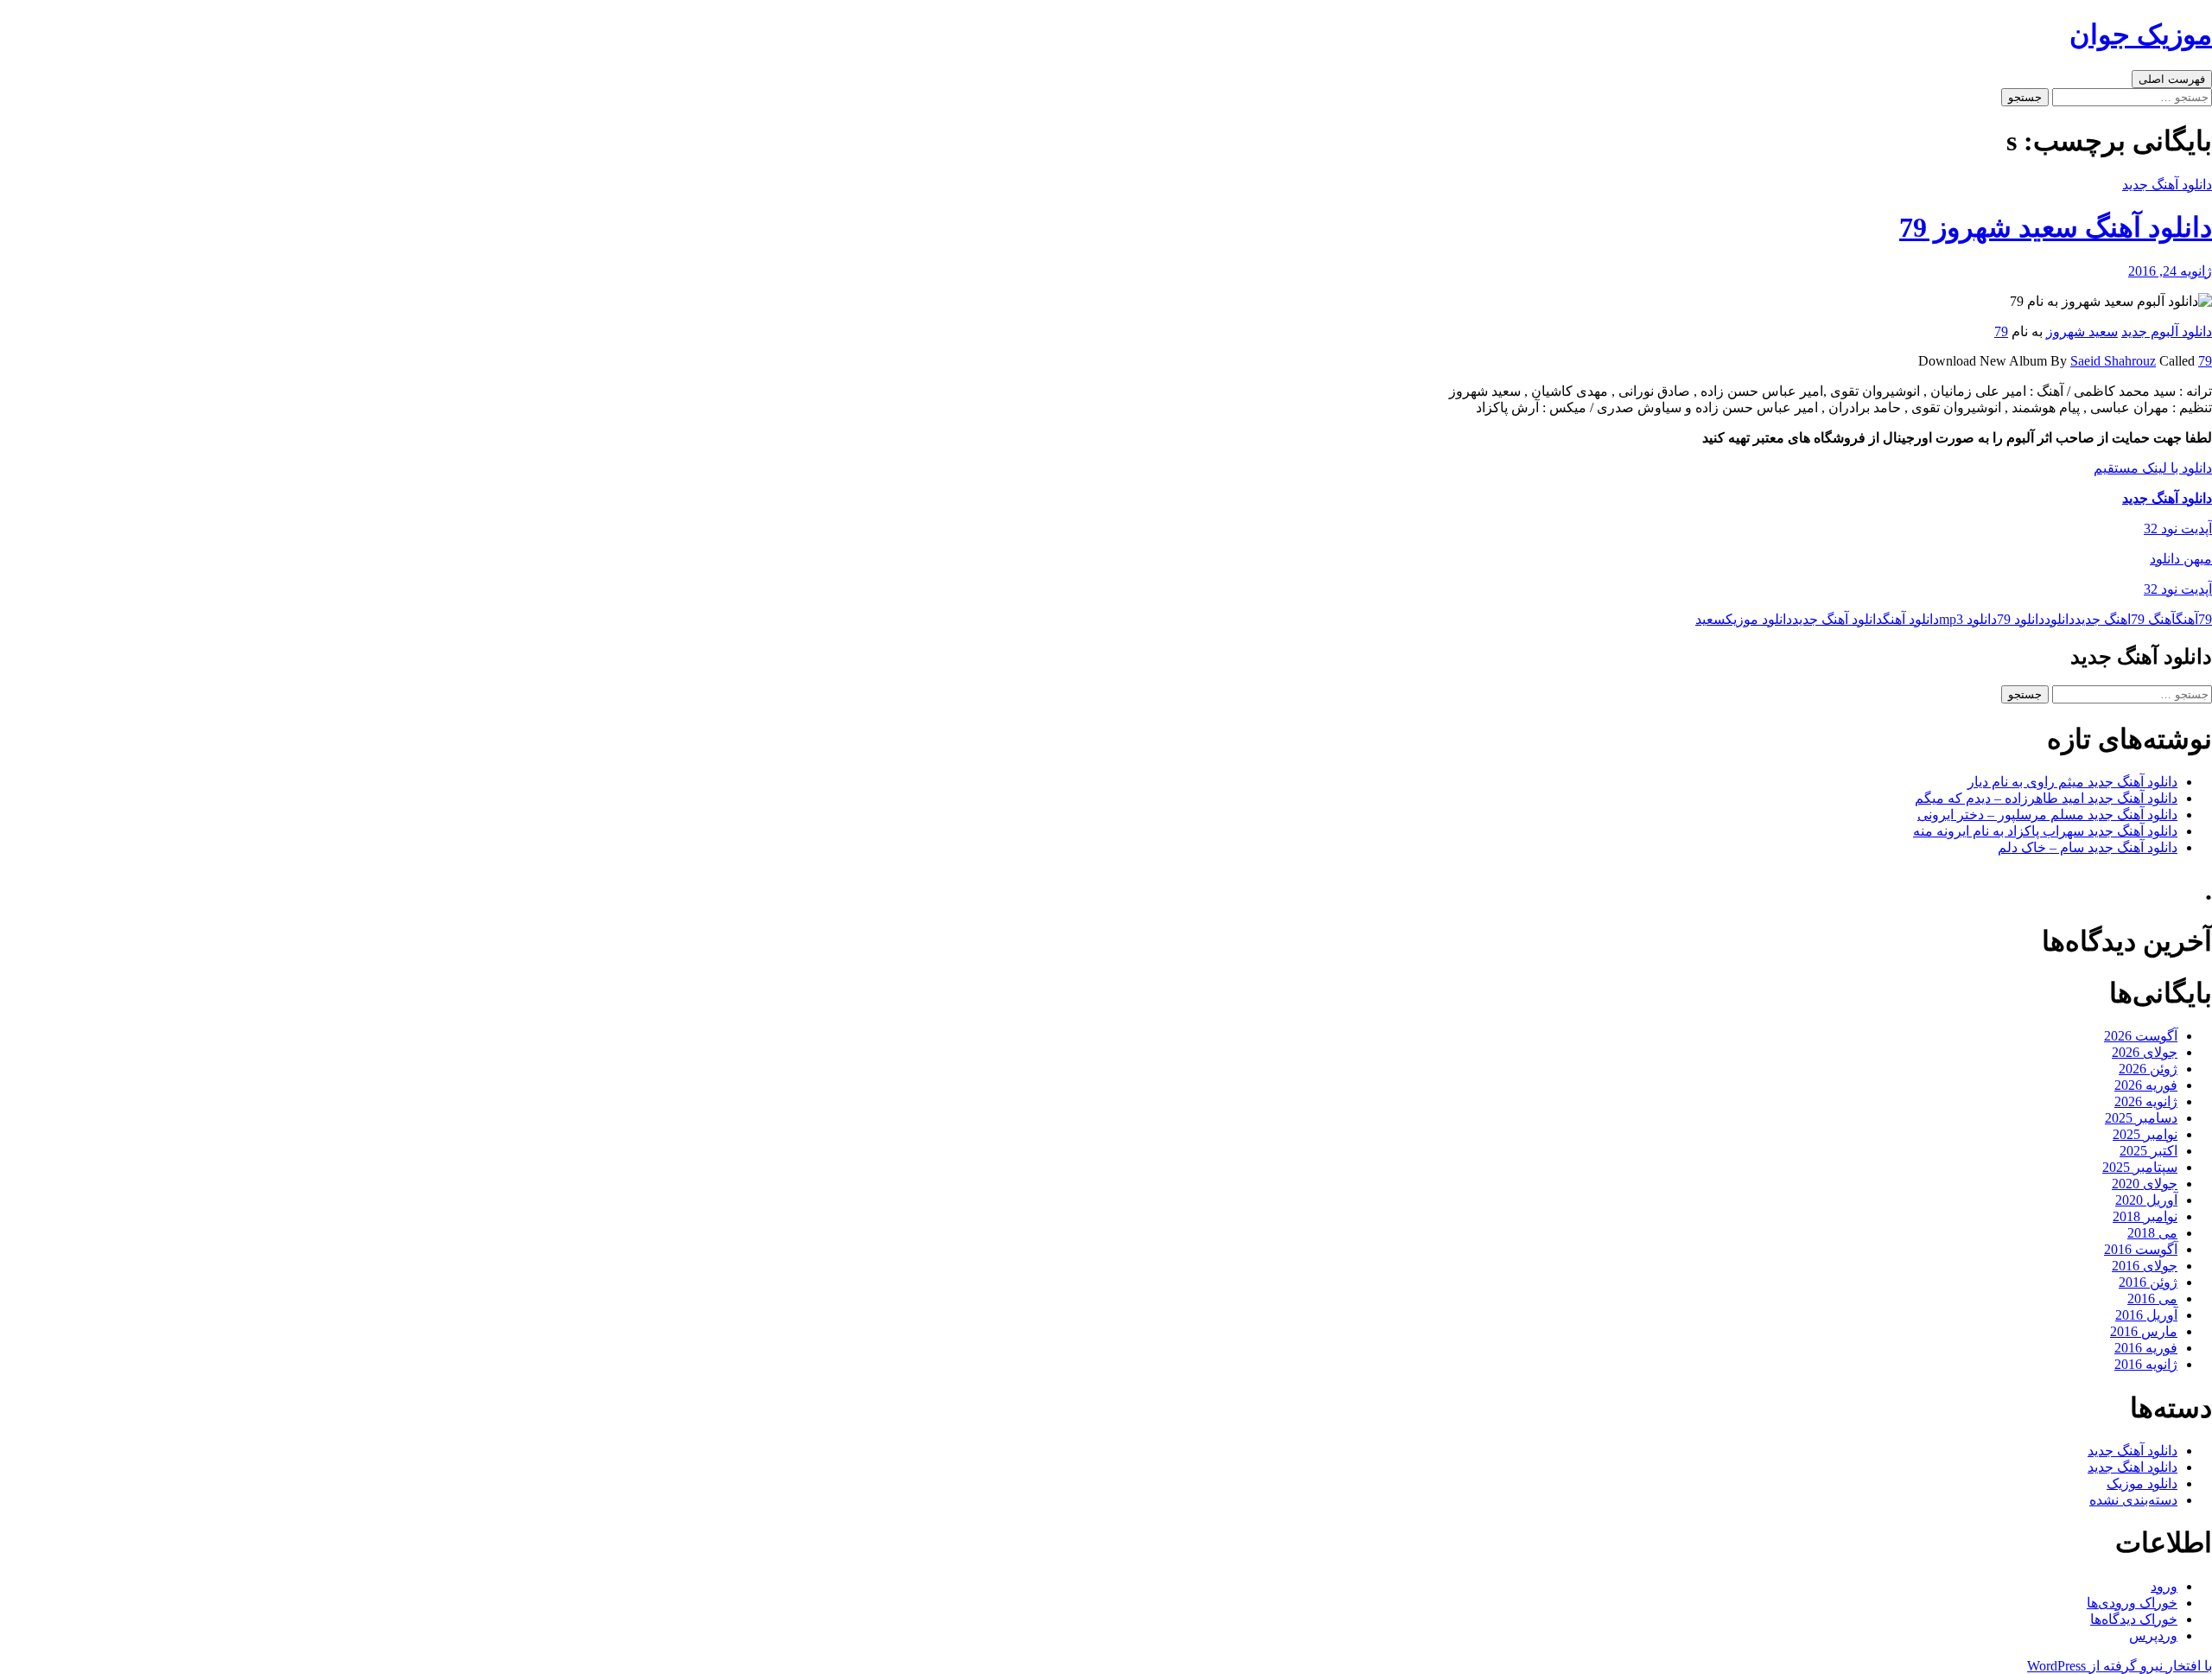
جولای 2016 (2145, 1266)
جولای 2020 (2145, 1184)
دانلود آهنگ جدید (2167, 185)
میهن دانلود (2181, 559)
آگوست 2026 (2141, 1036)
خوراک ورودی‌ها (2132, 1603)
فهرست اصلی (2172, 79)
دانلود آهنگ (1911, 619)
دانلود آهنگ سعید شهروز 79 (2056, 227)
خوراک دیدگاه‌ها (2134, 1619)
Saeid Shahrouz (2113, 361)
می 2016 (2152, 1298)
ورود (2164, 1586)
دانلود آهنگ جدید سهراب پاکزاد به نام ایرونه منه (2045, 831)
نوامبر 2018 (2145, 1216)
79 (2001, 331)
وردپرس (2153, 1636)
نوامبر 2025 (2145, 1134)
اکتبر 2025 (2148, 1151)
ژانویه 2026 (2146, 1101)
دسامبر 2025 (2141, 1118)
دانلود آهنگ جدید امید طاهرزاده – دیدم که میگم (2046, 798)
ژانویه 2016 (2146, 1364)
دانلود (2059, 619)
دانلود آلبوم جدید (2167, 331)
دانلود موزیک (1759, 619)
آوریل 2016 (2146, 1315)
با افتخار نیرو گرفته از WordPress (2120, 1666)
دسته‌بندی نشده (2133, 1500)
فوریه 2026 (2146, 1085)
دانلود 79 (2021, 619)
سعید (1710, 619)
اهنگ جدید (2103, 619)
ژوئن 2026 (2148, 1069)
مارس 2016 (2144, 1331)
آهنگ (2187, 619)
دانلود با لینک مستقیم (2153, 468)
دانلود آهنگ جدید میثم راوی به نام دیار (2072, 782)
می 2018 (2152, 1233)
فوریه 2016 (2146, 1348)
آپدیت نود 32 (2178, 528)
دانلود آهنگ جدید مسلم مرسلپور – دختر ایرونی (2047, 815)
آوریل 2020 (2146, 1200)
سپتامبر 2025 (2140, 1167)
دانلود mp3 (1968, 619)
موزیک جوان (2141, 35)
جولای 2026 (2145, 1052)
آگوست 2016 (2141, 1249)
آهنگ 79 (2153, 619)
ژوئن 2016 (2148, 1282)
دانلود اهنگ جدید (2133, 1467)
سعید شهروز (2082, 331)
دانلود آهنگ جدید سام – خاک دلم (2088, 847)
